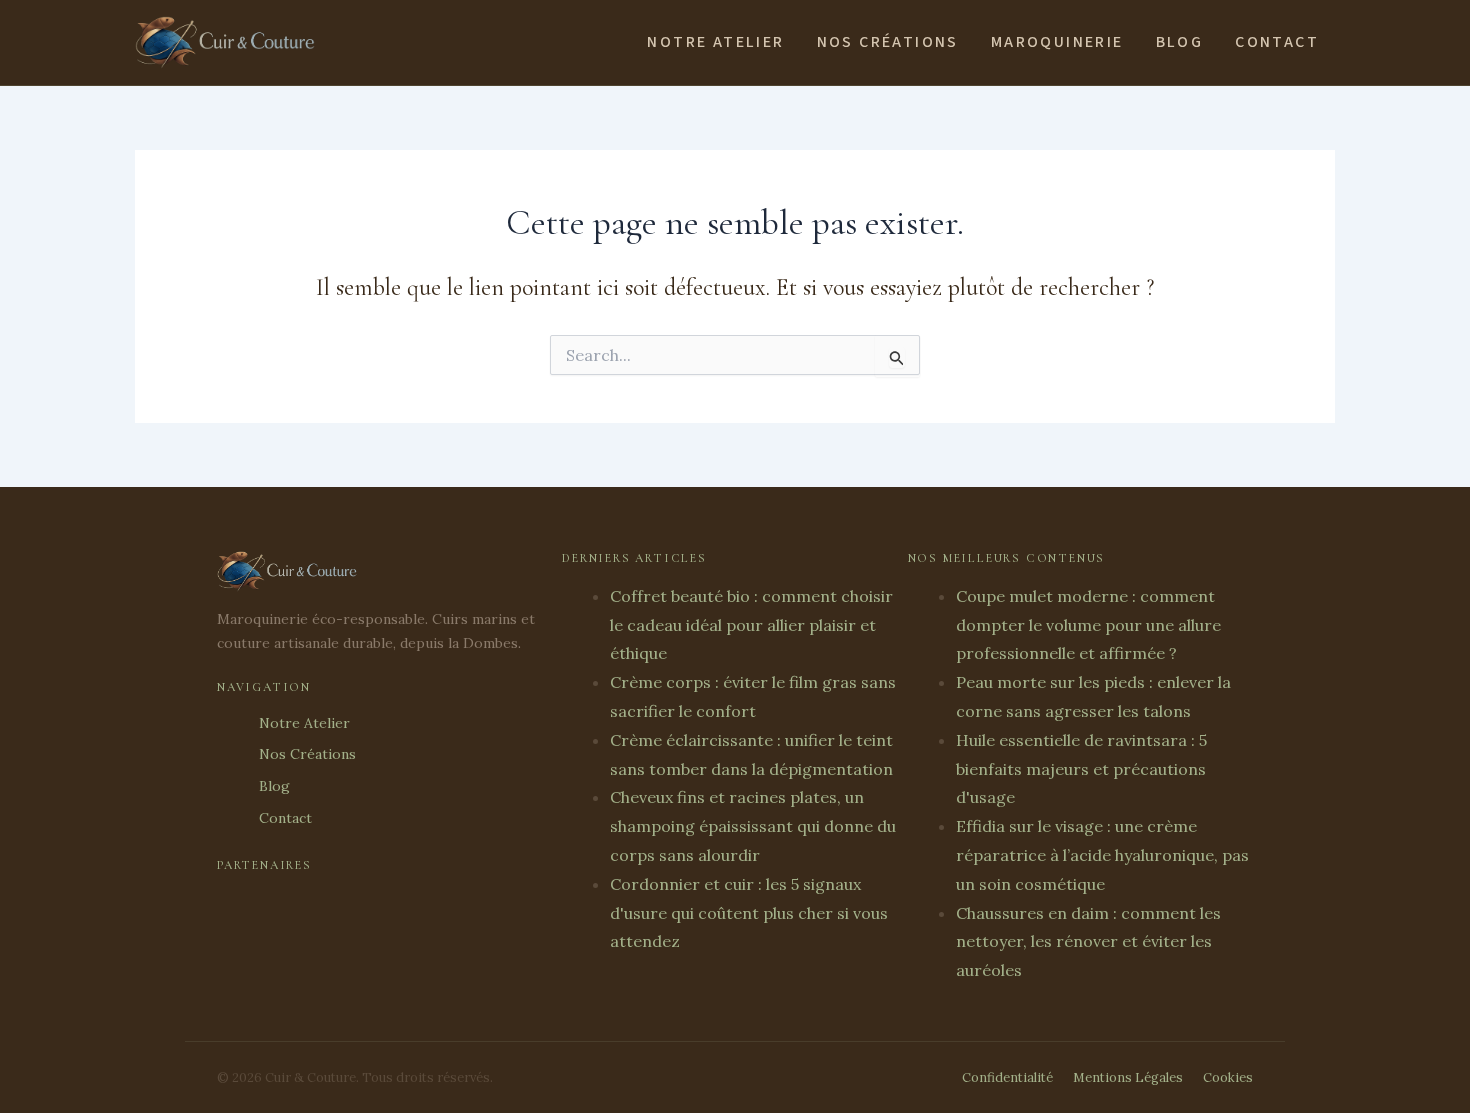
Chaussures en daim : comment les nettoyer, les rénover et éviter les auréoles (1088, 942)
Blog (1180, 42)
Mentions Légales (1128, 1077)
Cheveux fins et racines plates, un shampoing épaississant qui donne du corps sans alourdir (753, 826)
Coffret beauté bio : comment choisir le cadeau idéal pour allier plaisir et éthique (751, 625)
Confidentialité (1007, 1077)
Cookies (1228, 1077)
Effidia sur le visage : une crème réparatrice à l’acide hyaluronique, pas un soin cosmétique (1102, 855)
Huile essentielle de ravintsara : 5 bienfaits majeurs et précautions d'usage (1081, 769)
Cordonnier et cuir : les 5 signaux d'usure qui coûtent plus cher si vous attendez (749, 913)
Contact (1277, 42)
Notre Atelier (715, 42)
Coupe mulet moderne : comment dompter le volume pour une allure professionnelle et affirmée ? (1088, 625)
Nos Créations (888, 42)
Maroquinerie (1057, 42)
